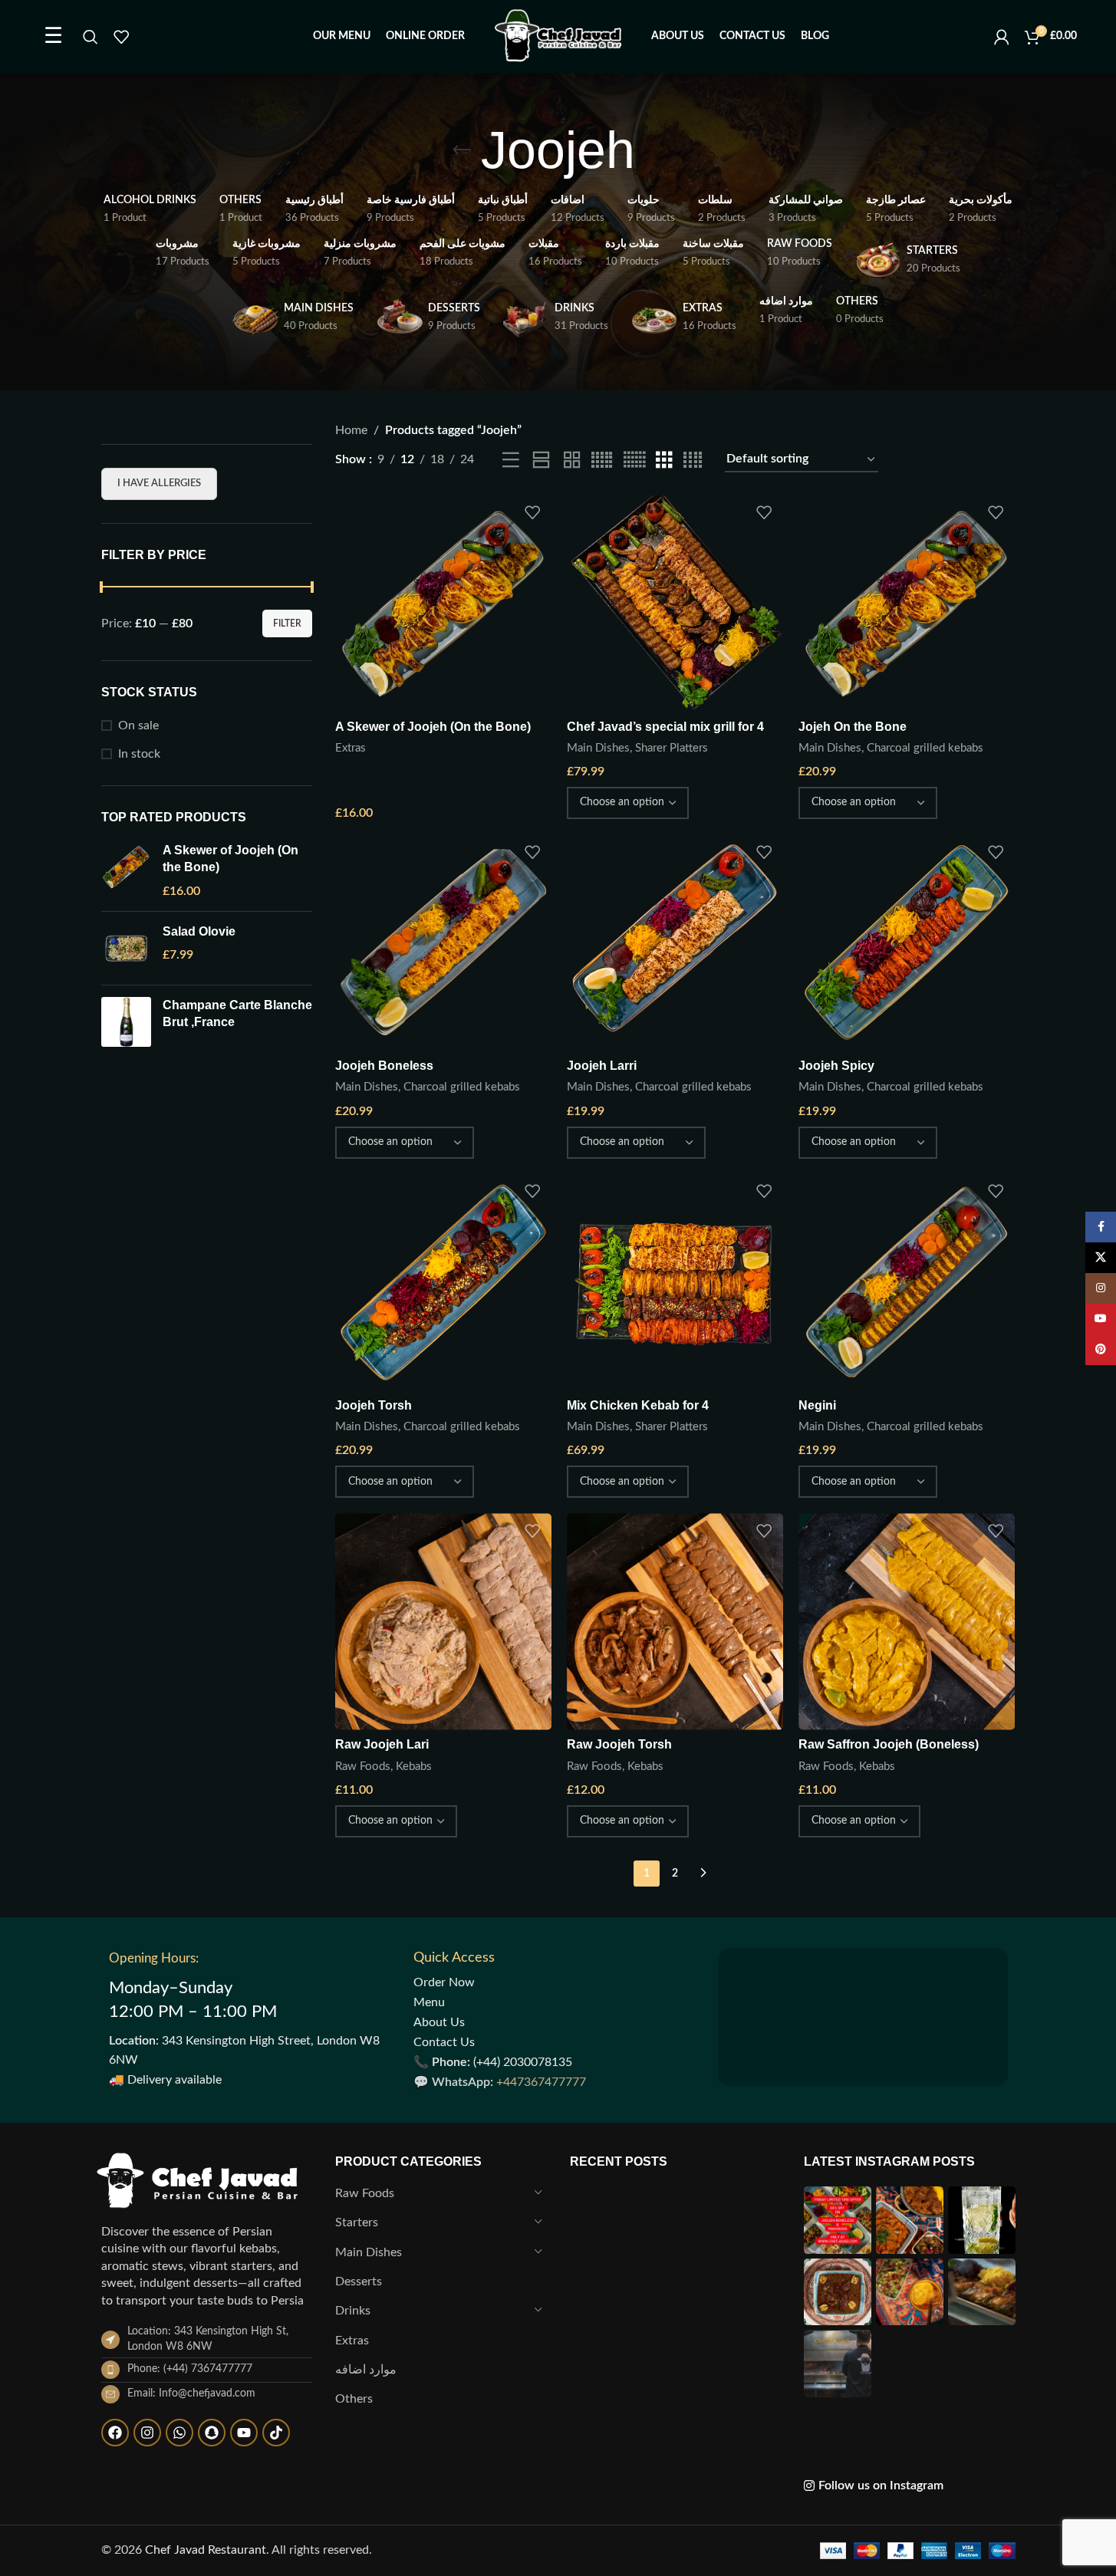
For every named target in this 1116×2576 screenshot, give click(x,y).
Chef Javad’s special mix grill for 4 (665, 727)
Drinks (353, 2311)
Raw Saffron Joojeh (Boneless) (889, 1744)
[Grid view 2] (572, 461)
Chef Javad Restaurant (206, 2550)
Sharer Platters (672, 748)
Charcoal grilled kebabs (925, 748)
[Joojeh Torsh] (443, 1282)
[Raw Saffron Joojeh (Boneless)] (907, 1621)
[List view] (511, 461)
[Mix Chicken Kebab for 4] (675, 1282)
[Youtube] (244, 2433)
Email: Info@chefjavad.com (191, 2393)
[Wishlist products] (121, 37)
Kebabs (414, 1767)
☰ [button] (53, 36)
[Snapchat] (212, 2433)
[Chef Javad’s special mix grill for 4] (675, 604)
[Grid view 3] (664, 461)
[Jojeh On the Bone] (907, 604)
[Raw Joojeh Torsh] (675, 1621)
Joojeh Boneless (384, 1066)
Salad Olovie (199, 931)
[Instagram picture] (838, 2220)
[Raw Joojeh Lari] (443, 1621)
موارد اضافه (366, 2370)
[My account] (1002, 37)
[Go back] (462, 150)
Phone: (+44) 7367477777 (190, 2369)
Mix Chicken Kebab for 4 (638, 1405)
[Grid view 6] (634, 461)
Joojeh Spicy (836, 1066)
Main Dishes (598, 748)
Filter (287, 623)
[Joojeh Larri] (675, 943)
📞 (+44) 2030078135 (493, 2062)
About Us (439, 2022)
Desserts (359, 2282)
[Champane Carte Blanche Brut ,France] (126, 1022)
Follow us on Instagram (881, 2486)
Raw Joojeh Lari (382, 1744)
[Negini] (907, 1282)
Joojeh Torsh (374, 1405)
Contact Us (444, 2042)
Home (351, 430)
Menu (429, 2002)
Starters (357, 2222)
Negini (817, 1405)
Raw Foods (363, 1767)
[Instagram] (147, 2433)
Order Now (444, 1982)
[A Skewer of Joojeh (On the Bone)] (126, 871)
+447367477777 (541, 2082)
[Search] (91, 37)
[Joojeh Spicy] (907, 943)
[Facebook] (115, 2433)
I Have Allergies (159, 484)
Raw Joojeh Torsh (619, 1744)
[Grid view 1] (541, 461)
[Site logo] (558, 36)
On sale (138, 725)
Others (354, 2399)
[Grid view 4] (693, 461)
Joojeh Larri (602, 1066)
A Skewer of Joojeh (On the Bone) (230, 859)
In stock (139, 754)
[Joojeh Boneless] (443, 943)
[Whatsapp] (179, 2433)
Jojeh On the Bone (853, 727)
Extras (351, 748)
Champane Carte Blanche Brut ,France (237, 1013)
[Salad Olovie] (126, 948)
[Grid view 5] (602, 461)
